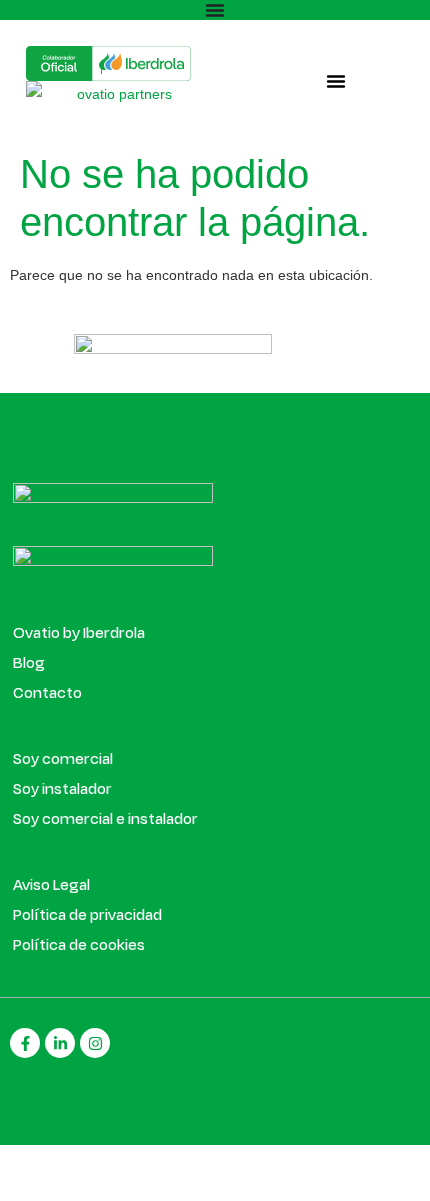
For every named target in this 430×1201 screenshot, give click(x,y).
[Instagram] (95, 1043)
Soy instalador (62, 788)
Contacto (47, 692)
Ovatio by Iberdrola (79, 632)
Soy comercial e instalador (105, 818)
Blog (29, 662)
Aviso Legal (51, 884)
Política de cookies (79, 944)
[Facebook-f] (25, 1043)
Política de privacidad (87, 914)
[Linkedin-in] (60, 1043)
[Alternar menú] (215, 10)
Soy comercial (63, 758)
